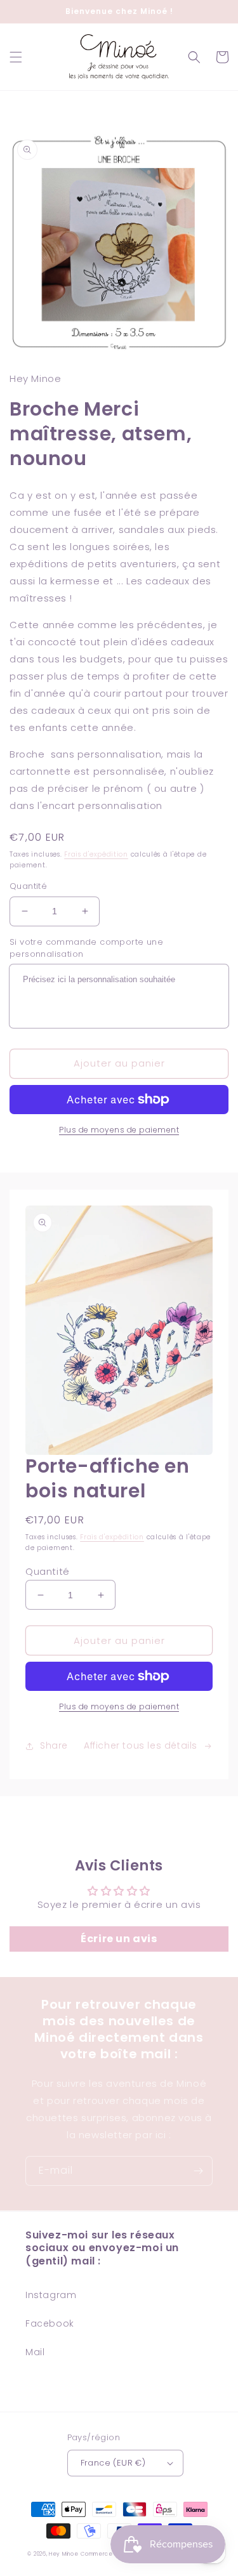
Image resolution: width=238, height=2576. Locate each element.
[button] (16, 57)
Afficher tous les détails (141, 1745)
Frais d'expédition (96, 854)
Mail (35, 2352)
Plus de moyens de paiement (119, 1130)
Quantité (28, 886)
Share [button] (54, 1745)
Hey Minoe (63, 2554)
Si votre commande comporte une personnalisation (86, 948)
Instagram (51, 2295)
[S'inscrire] (198, 2171)
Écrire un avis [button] (119, 1939)
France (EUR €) (113, 2463)
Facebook (50, 2323)
